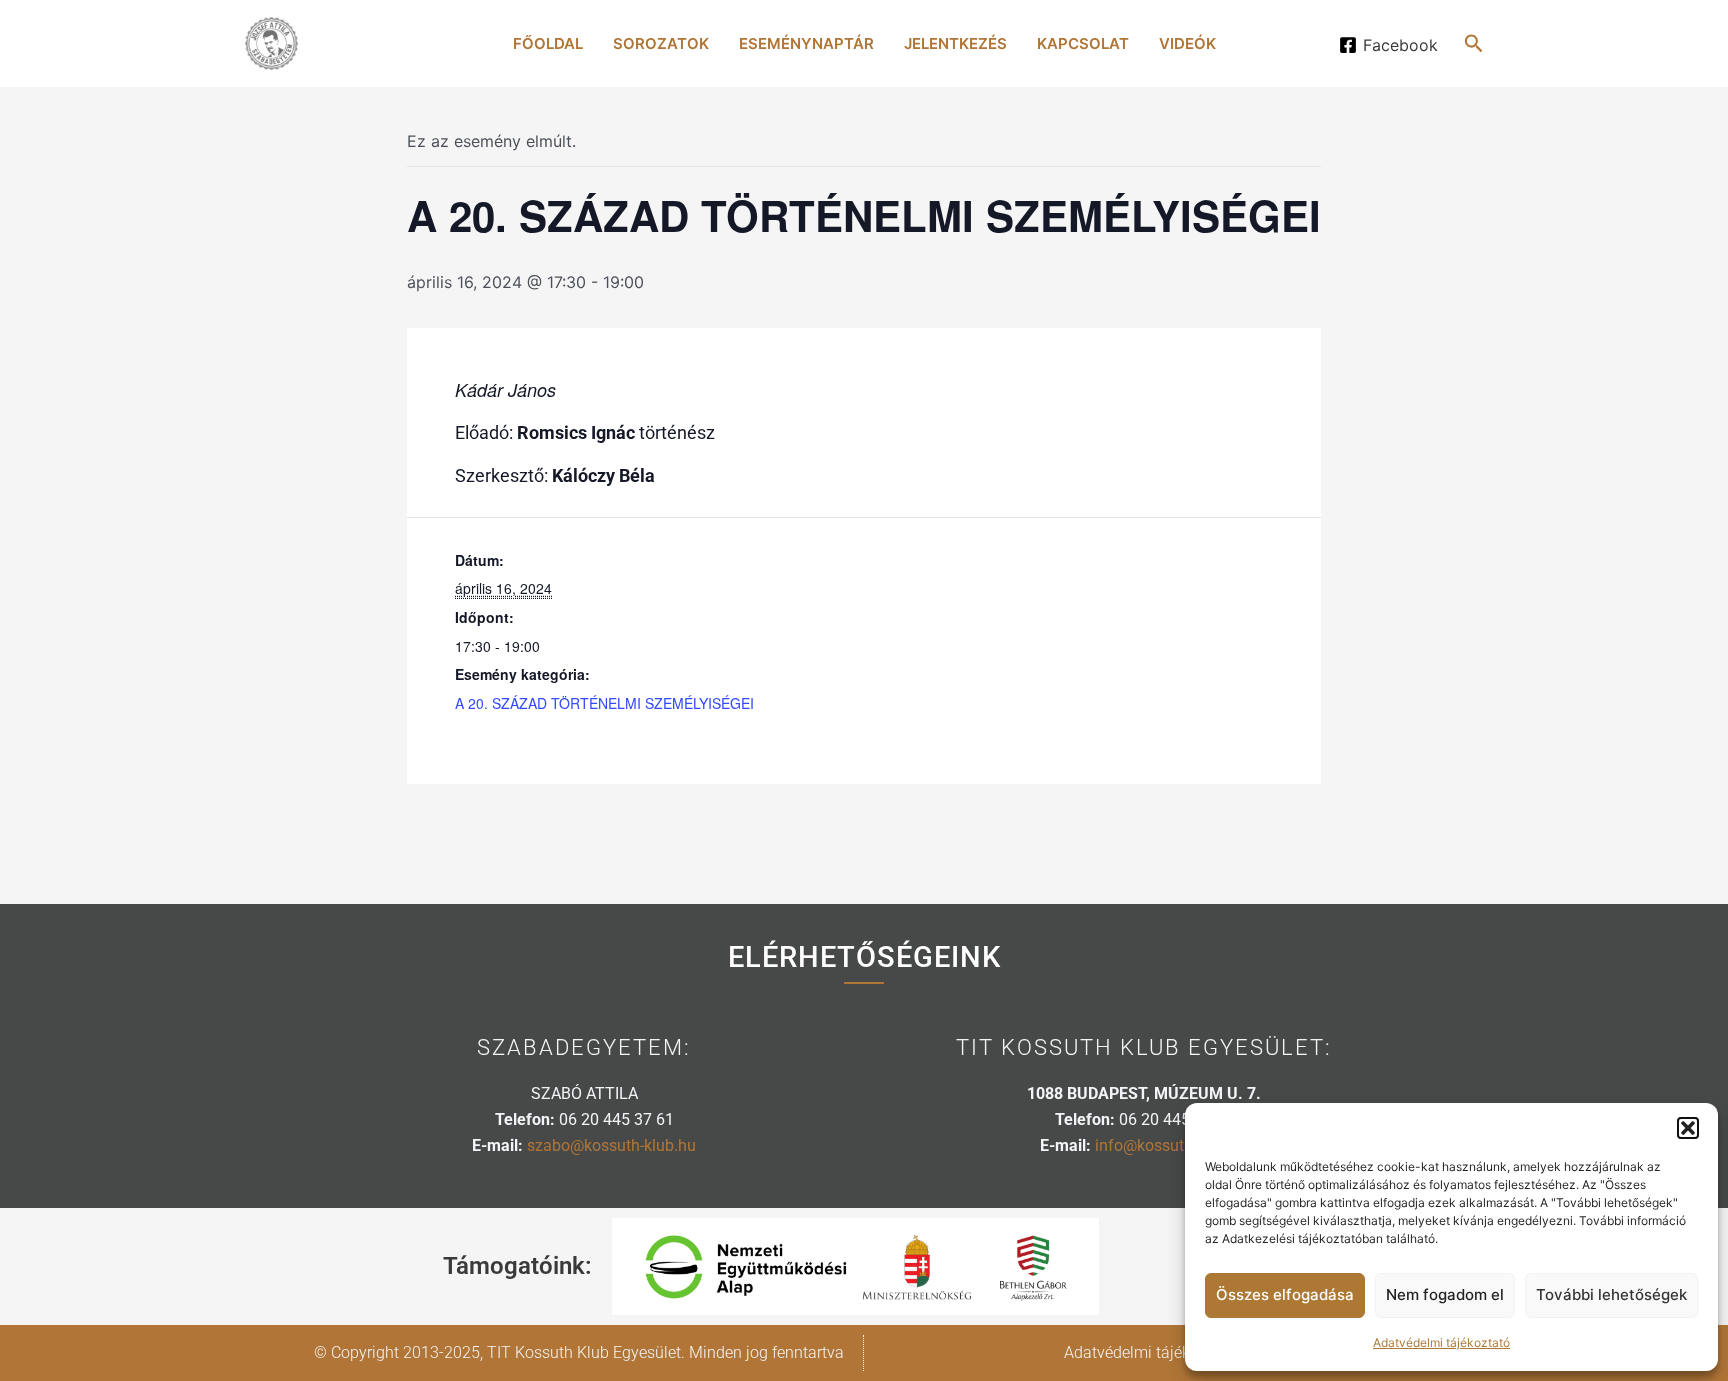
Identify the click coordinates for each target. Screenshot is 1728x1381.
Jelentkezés (955, 43)
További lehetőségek (1611, 1294)
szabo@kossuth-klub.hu (611, 1145)
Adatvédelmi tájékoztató (1441, 1342)
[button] (1688, 1128)
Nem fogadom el (1445, 1294)
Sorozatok (661, 43)
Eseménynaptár (806, 43)
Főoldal (548, 43)
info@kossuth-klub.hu (1172, 1145)
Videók (1187, 43)
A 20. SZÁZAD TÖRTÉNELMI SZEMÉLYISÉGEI (604, 703)
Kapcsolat (1083, 43)
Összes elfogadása (1285, 1294)
